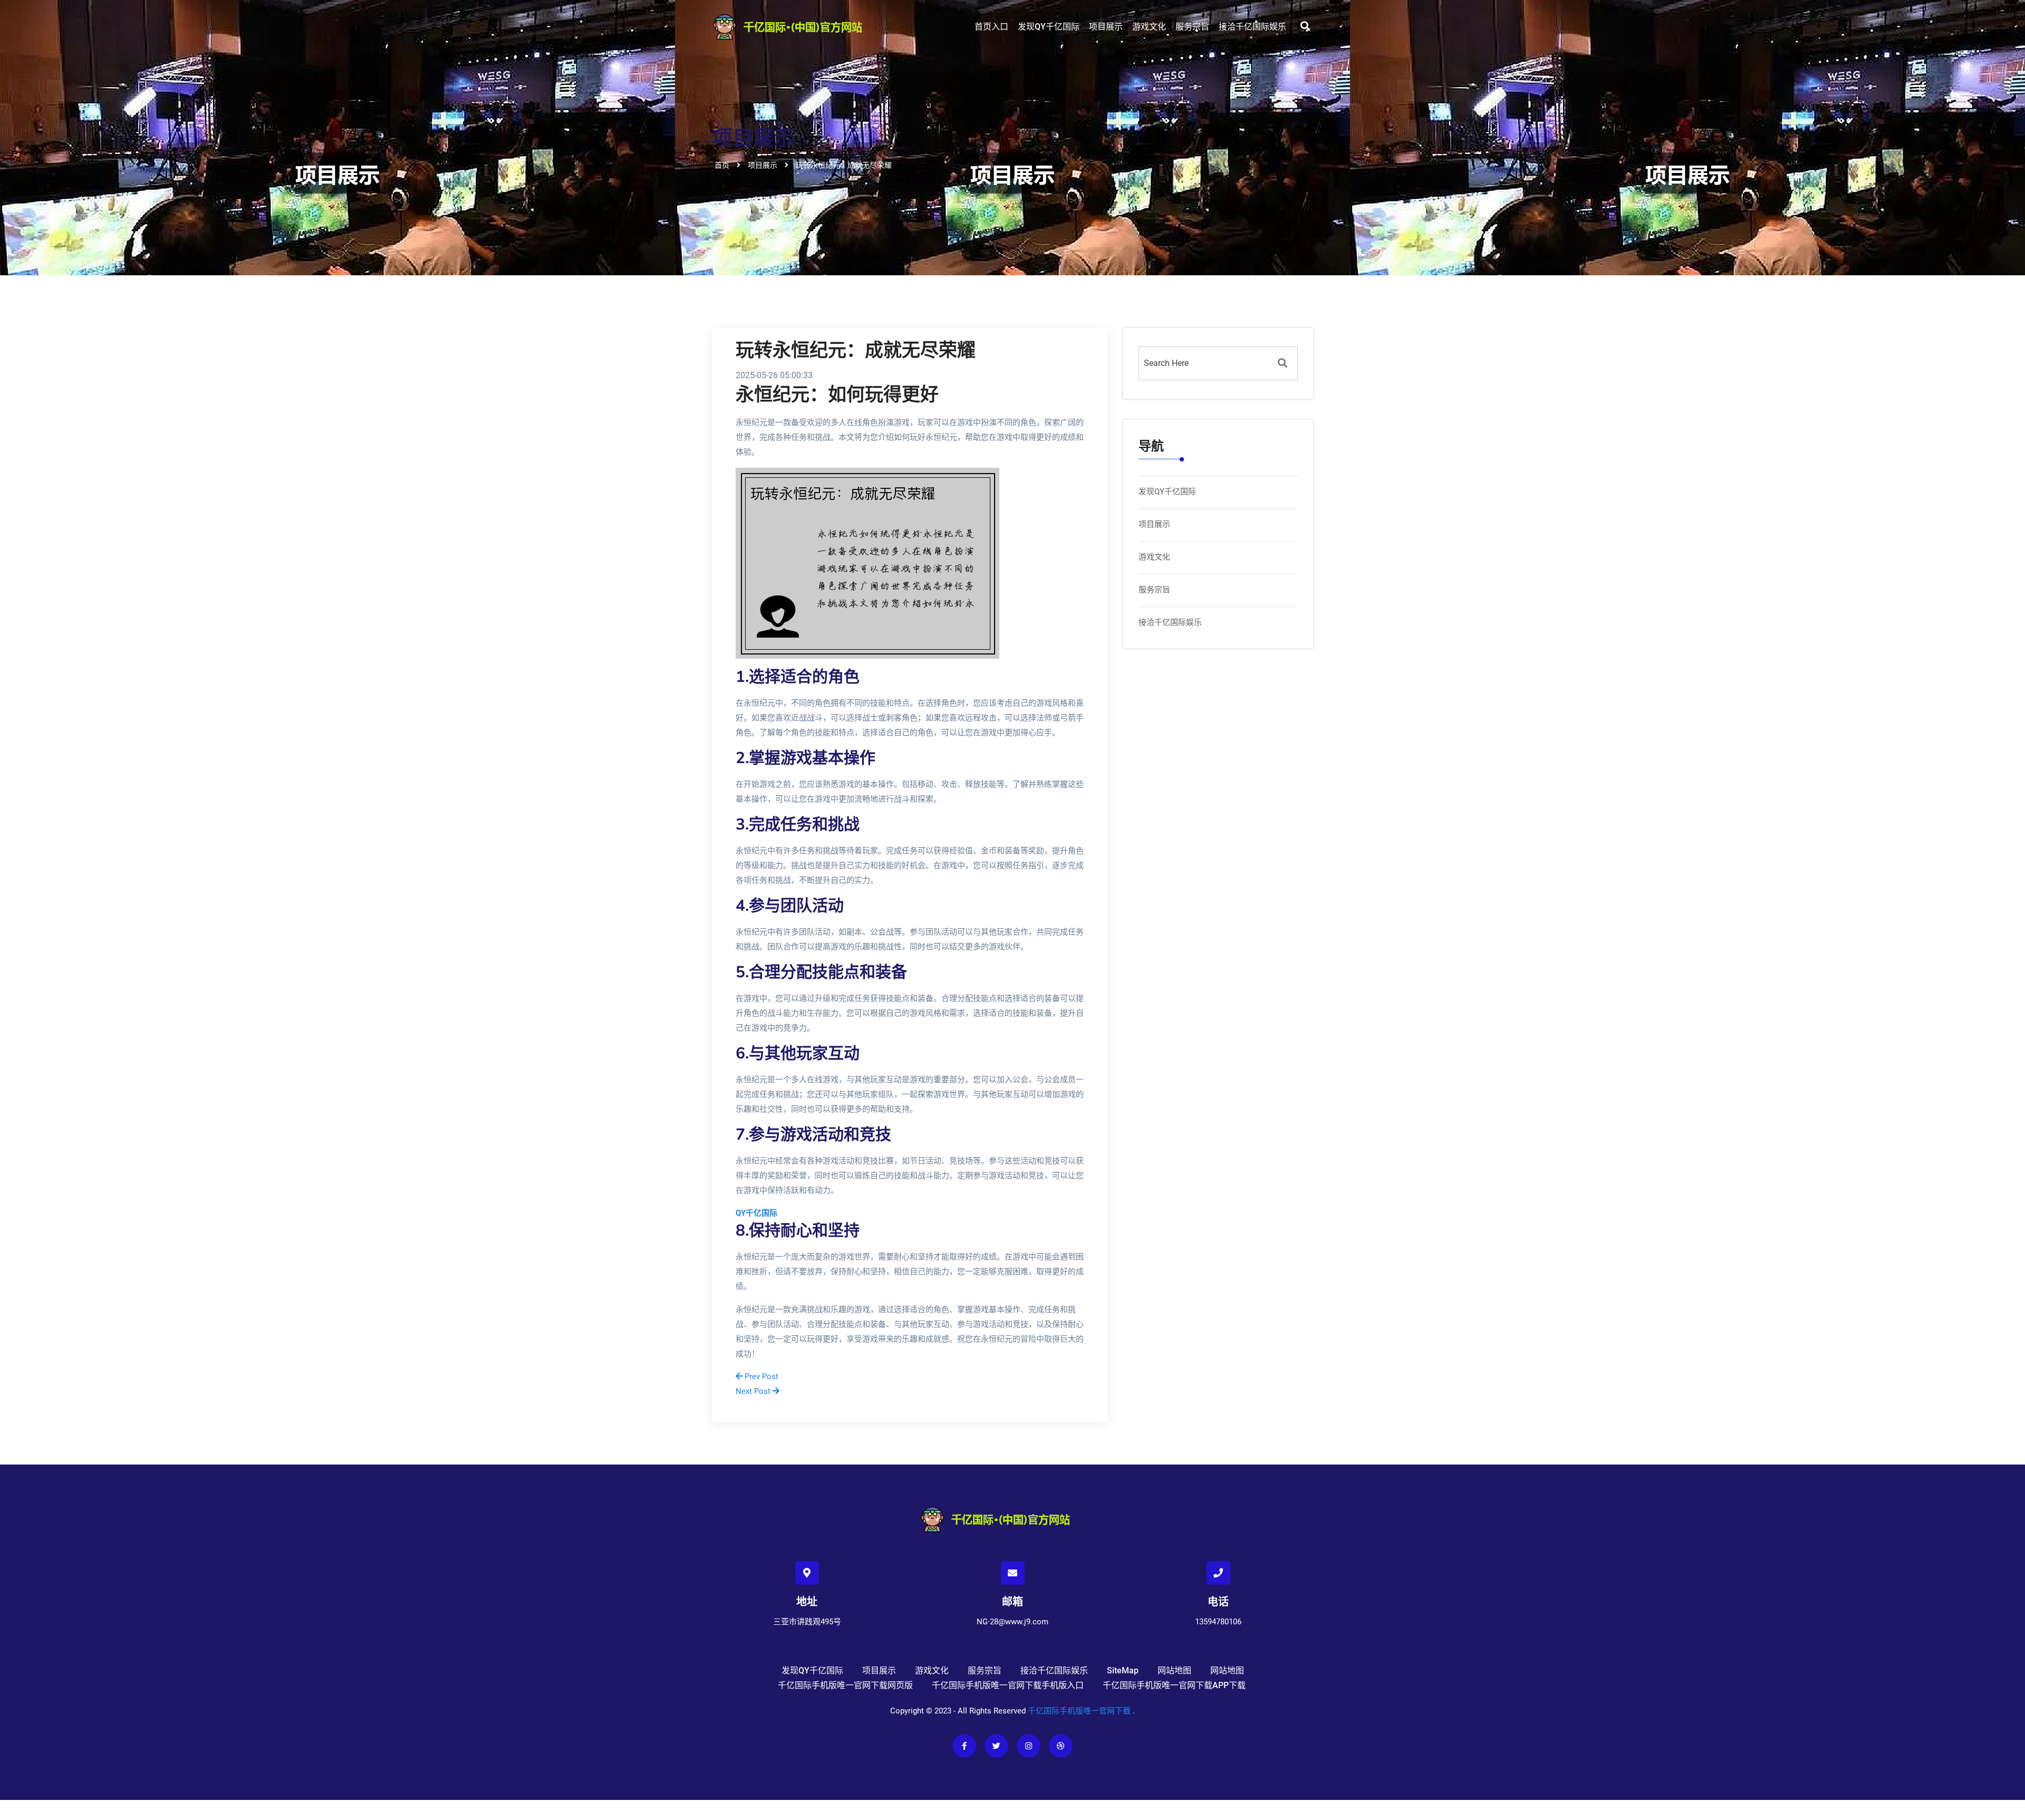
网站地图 (1174, 1670)
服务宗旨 (1192, 27)
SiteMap (1123, 1670)
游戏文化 (1149, 27)
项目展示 (1106, 27)
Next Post (754, 1391)
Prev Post (760, 1376)
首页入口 (991, 27)
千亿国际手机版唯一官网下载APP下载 (1174, 1685)
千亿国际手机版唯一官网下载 (1079, 1711)
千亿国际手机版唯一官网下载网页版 (845, 1685)
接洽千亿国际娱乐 (1252, 27)
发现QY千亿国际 (1049, 27)
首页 (722, 165)
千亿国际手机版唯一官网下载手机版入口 (1008, 1685)
